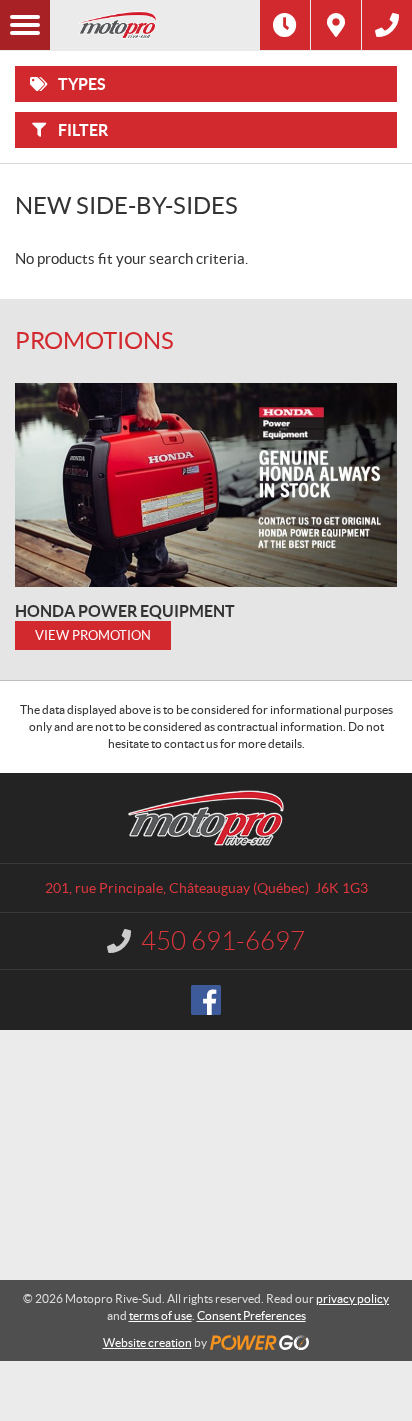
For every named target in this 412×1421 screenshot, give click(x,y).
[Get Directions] (336, 25)
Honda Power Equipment (125, 611)
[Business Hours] (285, 25)
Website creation (147, 1342)
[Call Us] (387, 25)
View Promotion (93, 635)
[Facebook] (206, 1000)
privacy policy (352, 1298)
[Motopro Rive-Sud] (155, 25)
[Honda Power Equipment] (206, 485)
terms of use (160, 1315)
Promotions (94, 340)
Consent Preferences (251, 1315)
